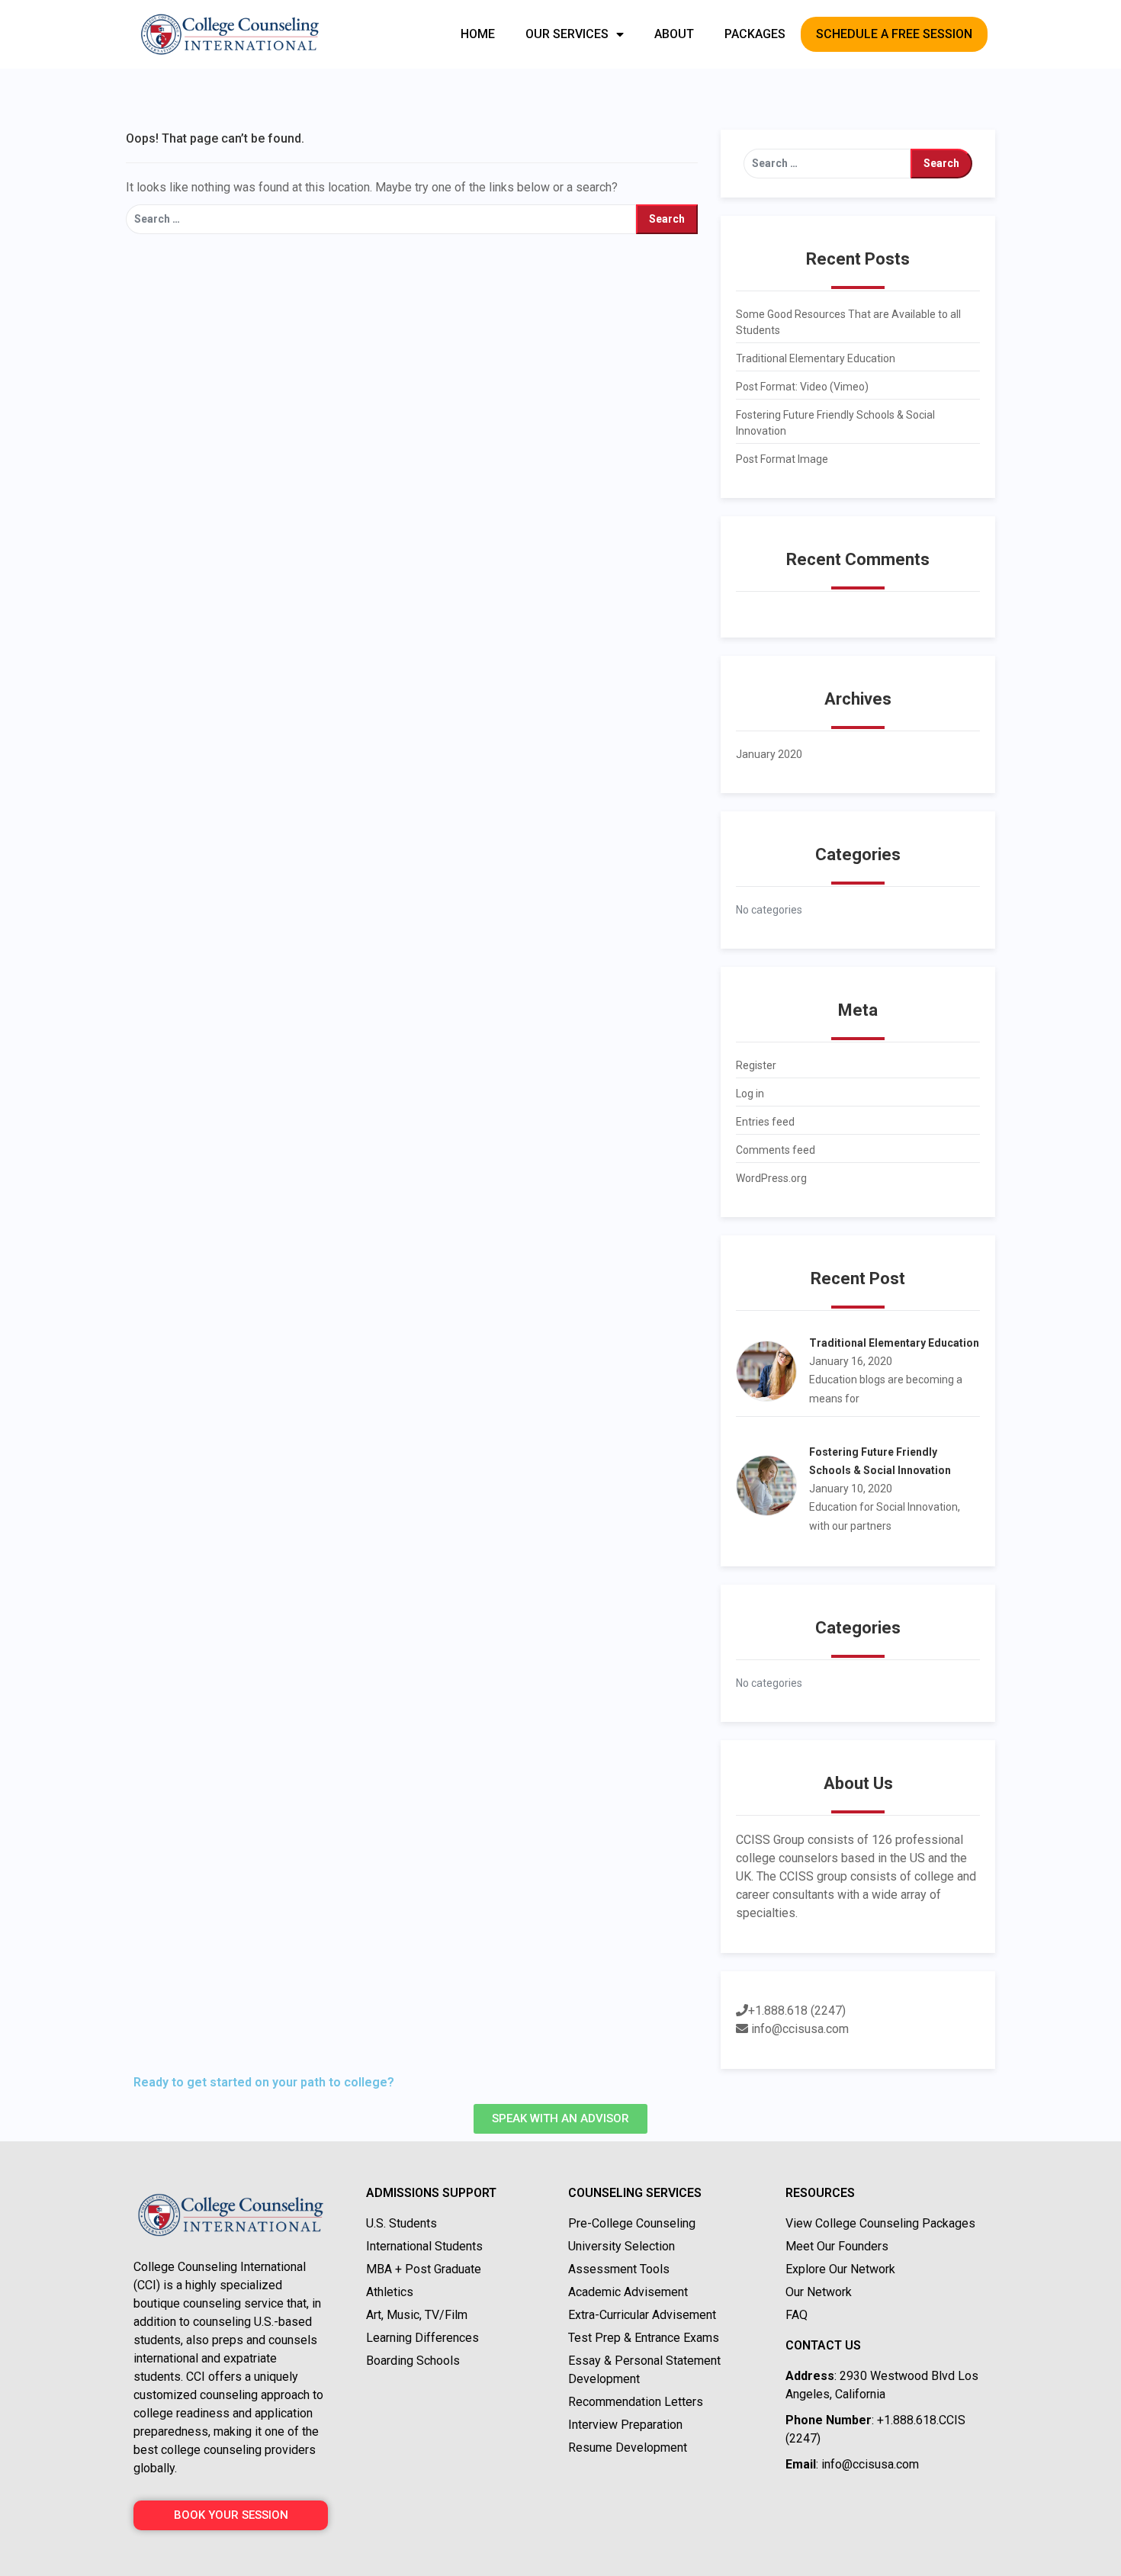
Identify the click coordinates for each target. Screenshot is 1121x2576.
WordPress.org (771, 1178)
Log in (750, 1094)
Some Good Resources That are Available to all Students (848, 322)
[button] (560, 2119)
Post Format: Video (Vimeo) (802, 387)
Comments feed (776, 1150)
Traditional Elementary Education (816, 358)
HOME (478, 34)
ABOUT (674, 34)
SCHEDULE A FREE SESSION (894, 34)
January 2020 (769, 754)
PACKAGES (755, 34)
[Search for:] (381, 219)
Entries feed (765, 1122)
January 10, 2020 (851, 1489)
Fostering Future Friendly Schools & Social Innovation (835, 423)
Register (756, 1065)
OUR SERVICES (567, 34)
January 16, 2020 (851, 1361)
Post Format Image (782, 459)
